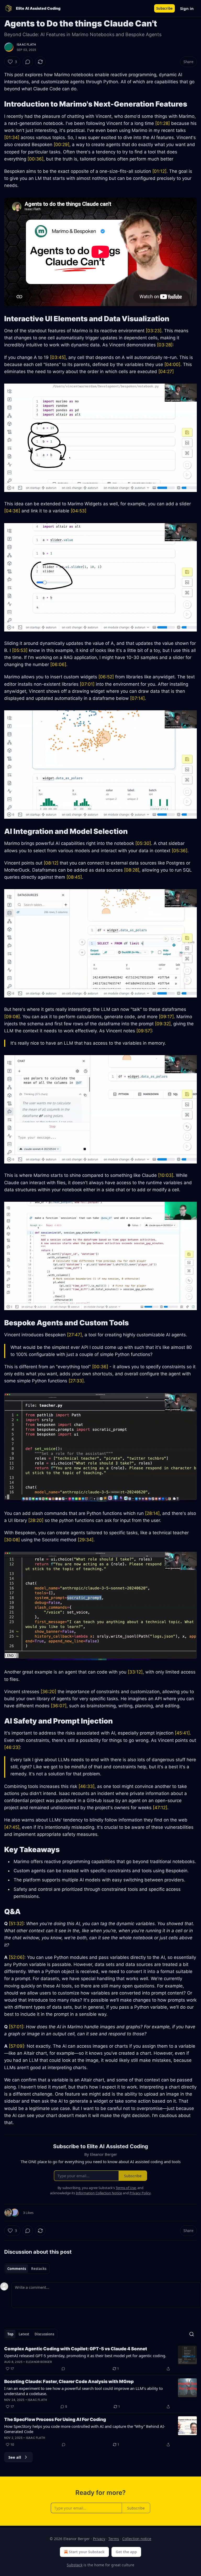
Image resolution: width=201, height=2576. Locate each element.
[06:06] (58, 664)
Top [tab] (10, 2334)
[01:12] (159, 171)
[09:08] (12, 1017)
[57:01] (16, 2027)
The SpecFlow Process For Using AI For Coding (55, 2419)
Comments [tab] (17, 2269)
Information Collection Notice (99, 2193)
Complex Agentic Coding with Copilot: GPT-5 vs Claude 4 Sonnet (76, 2349)
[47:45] (12, 1827)
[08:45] (74, 877)
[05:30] (143, 843)
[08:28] (132, 870)
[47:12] (160, 1808)
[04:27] (166, 372)
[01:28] (163, 123)
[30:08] (12, 1540)
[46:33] (86, 1786)
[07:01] (87, 684)
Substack (75, 2565)
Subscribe (164, 8)
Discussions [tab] (44, 2334)
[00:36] (35, 159)
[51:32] (16, 1924)
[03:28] (165, 345)
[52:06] (17, 1957)
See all (15, 2457)
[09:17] (166, 1017)
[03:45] (58, 357)
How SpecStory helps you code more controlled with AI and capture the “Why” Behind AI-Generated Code (85, 2429)
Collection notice (137, 2539)
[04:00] (172, 364)
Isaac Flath (26, 45)
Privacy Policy (140, 2193)
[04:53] (79, 511)
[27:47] (74, 1335)
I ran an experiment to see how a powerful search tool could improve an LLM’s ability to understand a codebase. (83, 2391)
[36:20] (48, 1692)
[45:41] (182, 1733)
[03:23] (154, 331)
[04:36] (12, 511)
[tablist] (27, 2269)
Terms (114, 2539)
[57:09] (16, 2046)
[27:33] (76, 1381)
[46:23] (12, 1747)
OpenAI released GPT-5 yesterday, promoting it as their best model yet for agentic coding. (85, 2356)
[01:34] (12, 137)
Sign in (187, 8)
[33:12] (135, 1672)
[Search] (192, 2334)
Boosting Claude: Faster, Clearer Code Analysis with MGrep (69, 2381)
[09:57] (144, 1031)
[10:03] (166, 1175)
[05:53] (20, 650)
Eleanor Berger (39, 2362)
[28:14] (152, 1513)
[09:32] (163, 1024)
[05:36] (180, 851)
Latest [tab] (24, 2334)
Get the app (126, 2552)
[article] (100, 2359)
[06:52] (106, 677)
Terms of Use (126, 2188)
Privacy (99, 2539)
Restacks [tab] (39, 2269)
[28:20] (36, 1520)
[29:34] (86, 1540)
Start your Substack (87, 2552)
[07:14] (137, 698)
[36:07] (59, 1706)
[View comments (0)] (28, 62)
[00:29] (62, 145)
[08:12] (51, 863)
